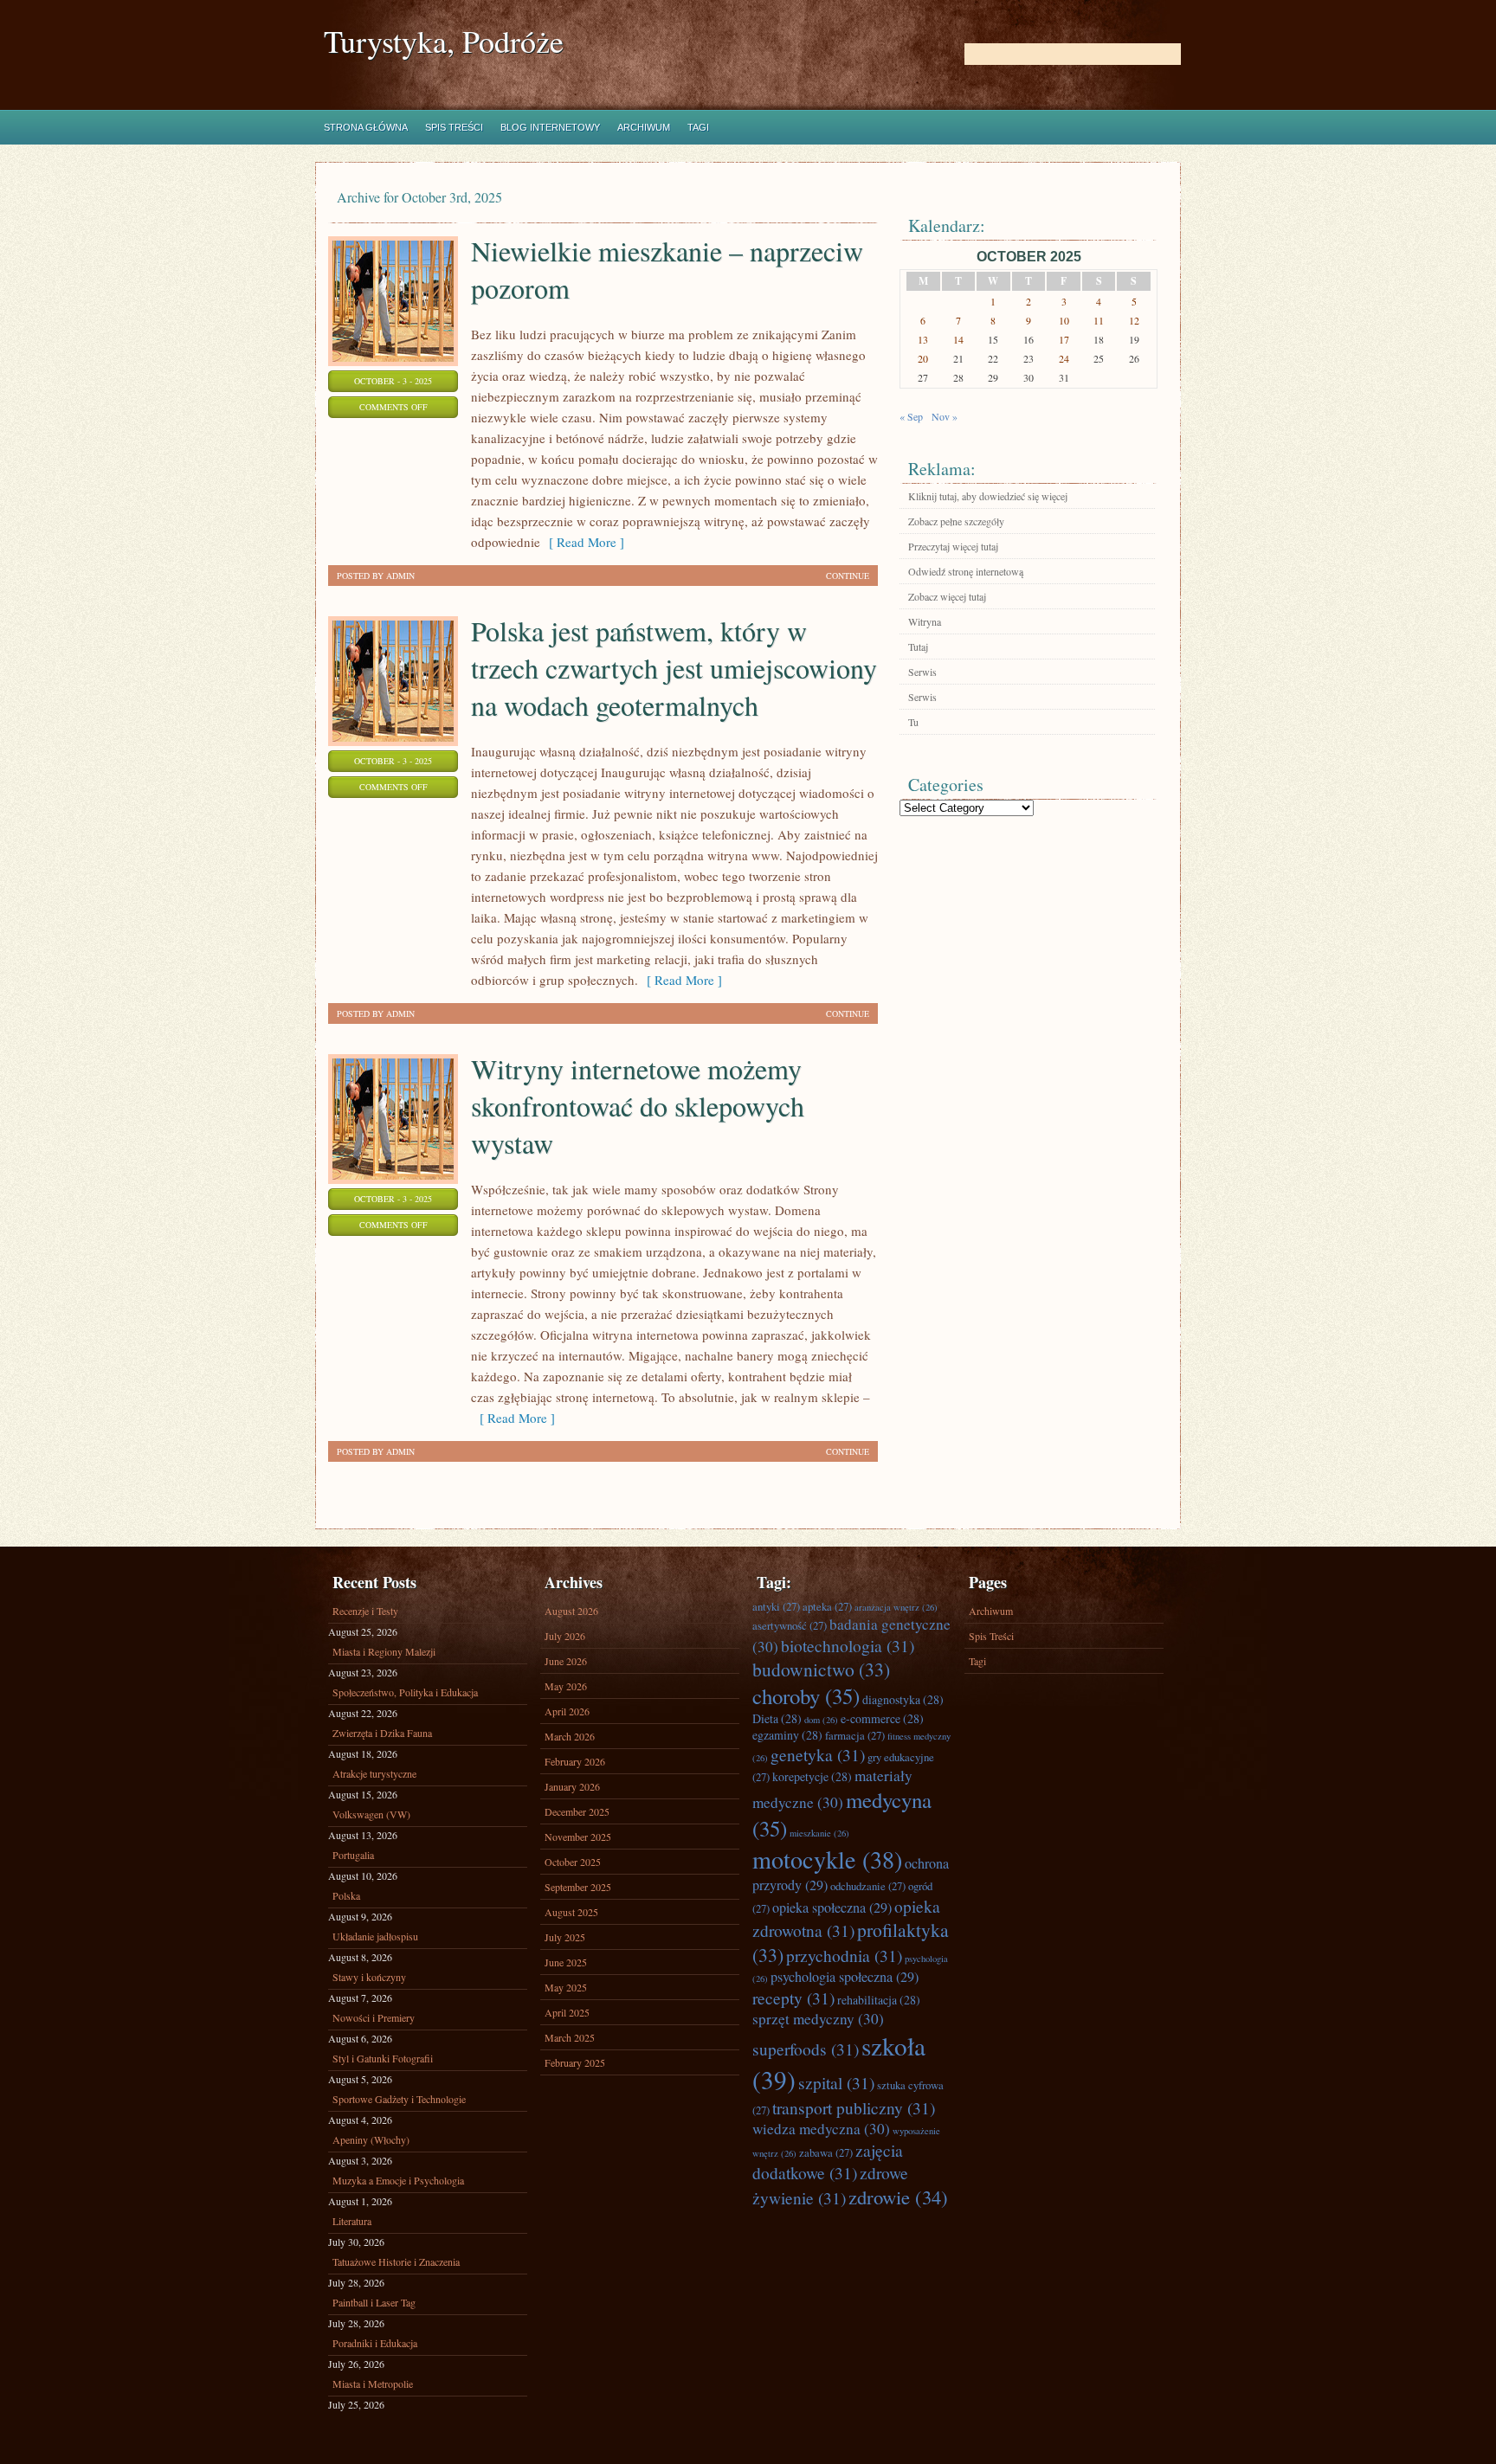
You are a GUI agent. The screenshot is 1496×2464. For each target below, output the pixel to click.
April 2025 (567, 2012)
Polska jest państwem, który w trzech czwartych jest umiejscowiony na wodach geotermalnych (674, 668)
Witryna (925, 621)
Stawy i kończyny (369, 1977)
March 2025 (570, 2037)
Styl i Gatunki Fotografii (383, 2058)
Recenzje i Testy (365, 1611)
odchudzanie (868, 1886)
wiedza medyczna (821, 2129)
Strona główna (366, 127)
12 (1134, 320)
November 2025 (578, 1837)
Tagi (698, 127)
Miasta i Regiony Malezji (384, 1651)
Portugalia (353, 1855)
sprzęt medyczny (818, 2019)
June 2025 (566, 1962)
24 (1064, 358)
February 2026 (575, 1761)
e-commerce (882, 1718)
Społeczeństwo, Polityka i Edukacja (405, 1692)
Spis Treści (454, 127)
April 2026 (567, 1711)
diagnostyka (903, 1699)
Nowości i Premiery (374, 2017)
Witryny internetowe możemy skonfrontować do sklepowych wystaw (638, 1106)
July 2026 (565, 1636)
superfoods (806, 2049)
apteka (827, 1606)
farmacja (855, 1735)
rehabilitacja (879, 2000)
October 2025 (573, 1862)
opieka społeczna (832, 1908)
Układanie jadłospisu (375, 1936)
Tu (913, 722)
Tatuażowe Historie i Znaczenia (396, 2261)
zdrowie (898, 2197)
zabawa (826, 2152)
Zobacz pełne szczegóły (956, 521)
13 (923, 339)
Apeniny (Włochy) (371, 2139)
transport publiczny (854, 2107)
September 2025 (578, 1887)
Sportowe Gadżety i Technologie (399, 2099)
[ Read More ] (582, 542)
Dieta (777, 1718)
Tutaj (918, 647)
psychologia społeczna (845, 1977)
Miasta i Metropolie (373, 2384)
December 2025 (577, 1811)
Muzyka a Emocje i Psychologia (398, 2180)
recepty (793, 1998)
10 (1064, 320)
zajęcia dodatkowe (828, 2161)
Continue (848, 576)
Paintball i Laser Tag (374, 2302)
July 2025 (565, 1937)
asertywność (790, 1625)
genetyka (818, 1754)
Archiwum (644, 127)
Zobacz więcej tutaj (947, 596)
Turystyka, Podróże (444, 41)
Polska (346, 1895)
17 (1064, 339)
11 (1099, 320)
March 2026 (570, 1736)
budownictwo (821, 1669)
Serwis (922, 672)
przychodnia (844, 1955)
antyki (776, 1606)
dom (821, 1720)
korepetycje (812, 1776)
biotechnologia (848, 1645)
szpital (836, 2082)
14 (958, 339)
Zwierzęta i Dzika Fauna (382, 1733)
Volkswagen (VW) (371, 1814)
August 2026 (571, 1611)
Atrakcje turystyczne (374, 1773)
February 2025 (575, 2062)
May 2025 (566, 1987)
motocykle (827, 1859)
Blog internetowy (550, 127)
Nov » (945, 416)
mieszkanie (819, 1833)
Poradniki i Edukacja (375, 2343)
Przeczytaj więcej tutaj (953, 546)
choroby (806, 1696)
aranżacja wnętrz (896, 1607)
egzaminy (787, 1735)
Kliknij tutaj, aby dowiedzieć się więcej (988, 496)
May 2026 (566, 1686)
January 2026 (572, 1786)
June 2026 (566, 1661)
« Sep (911, 416)
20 (923, 358)
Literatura (352, 2221)
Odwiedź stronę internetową (966, 571)
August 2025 (571, 1912)
